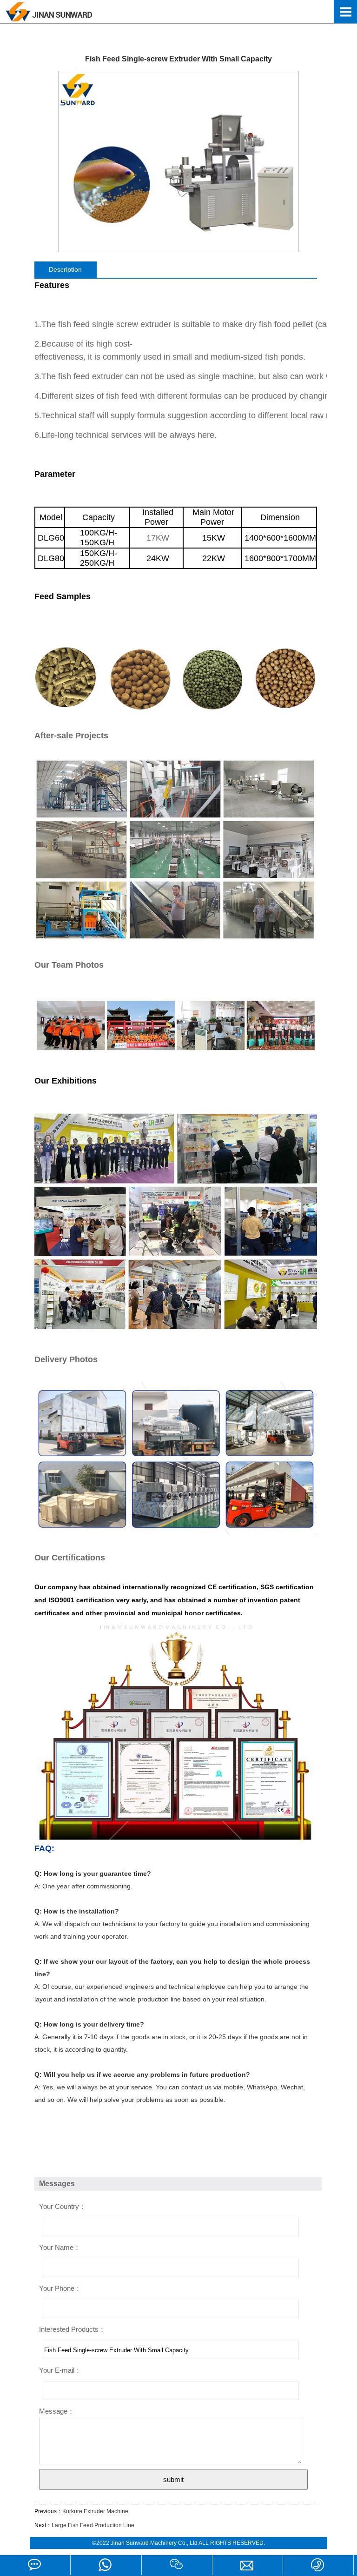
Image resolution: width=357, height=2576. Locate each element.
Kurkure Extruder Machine (95, 2511)
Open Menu (345, 12)
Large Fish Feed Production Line (93, 2525)
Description (65, 269)
